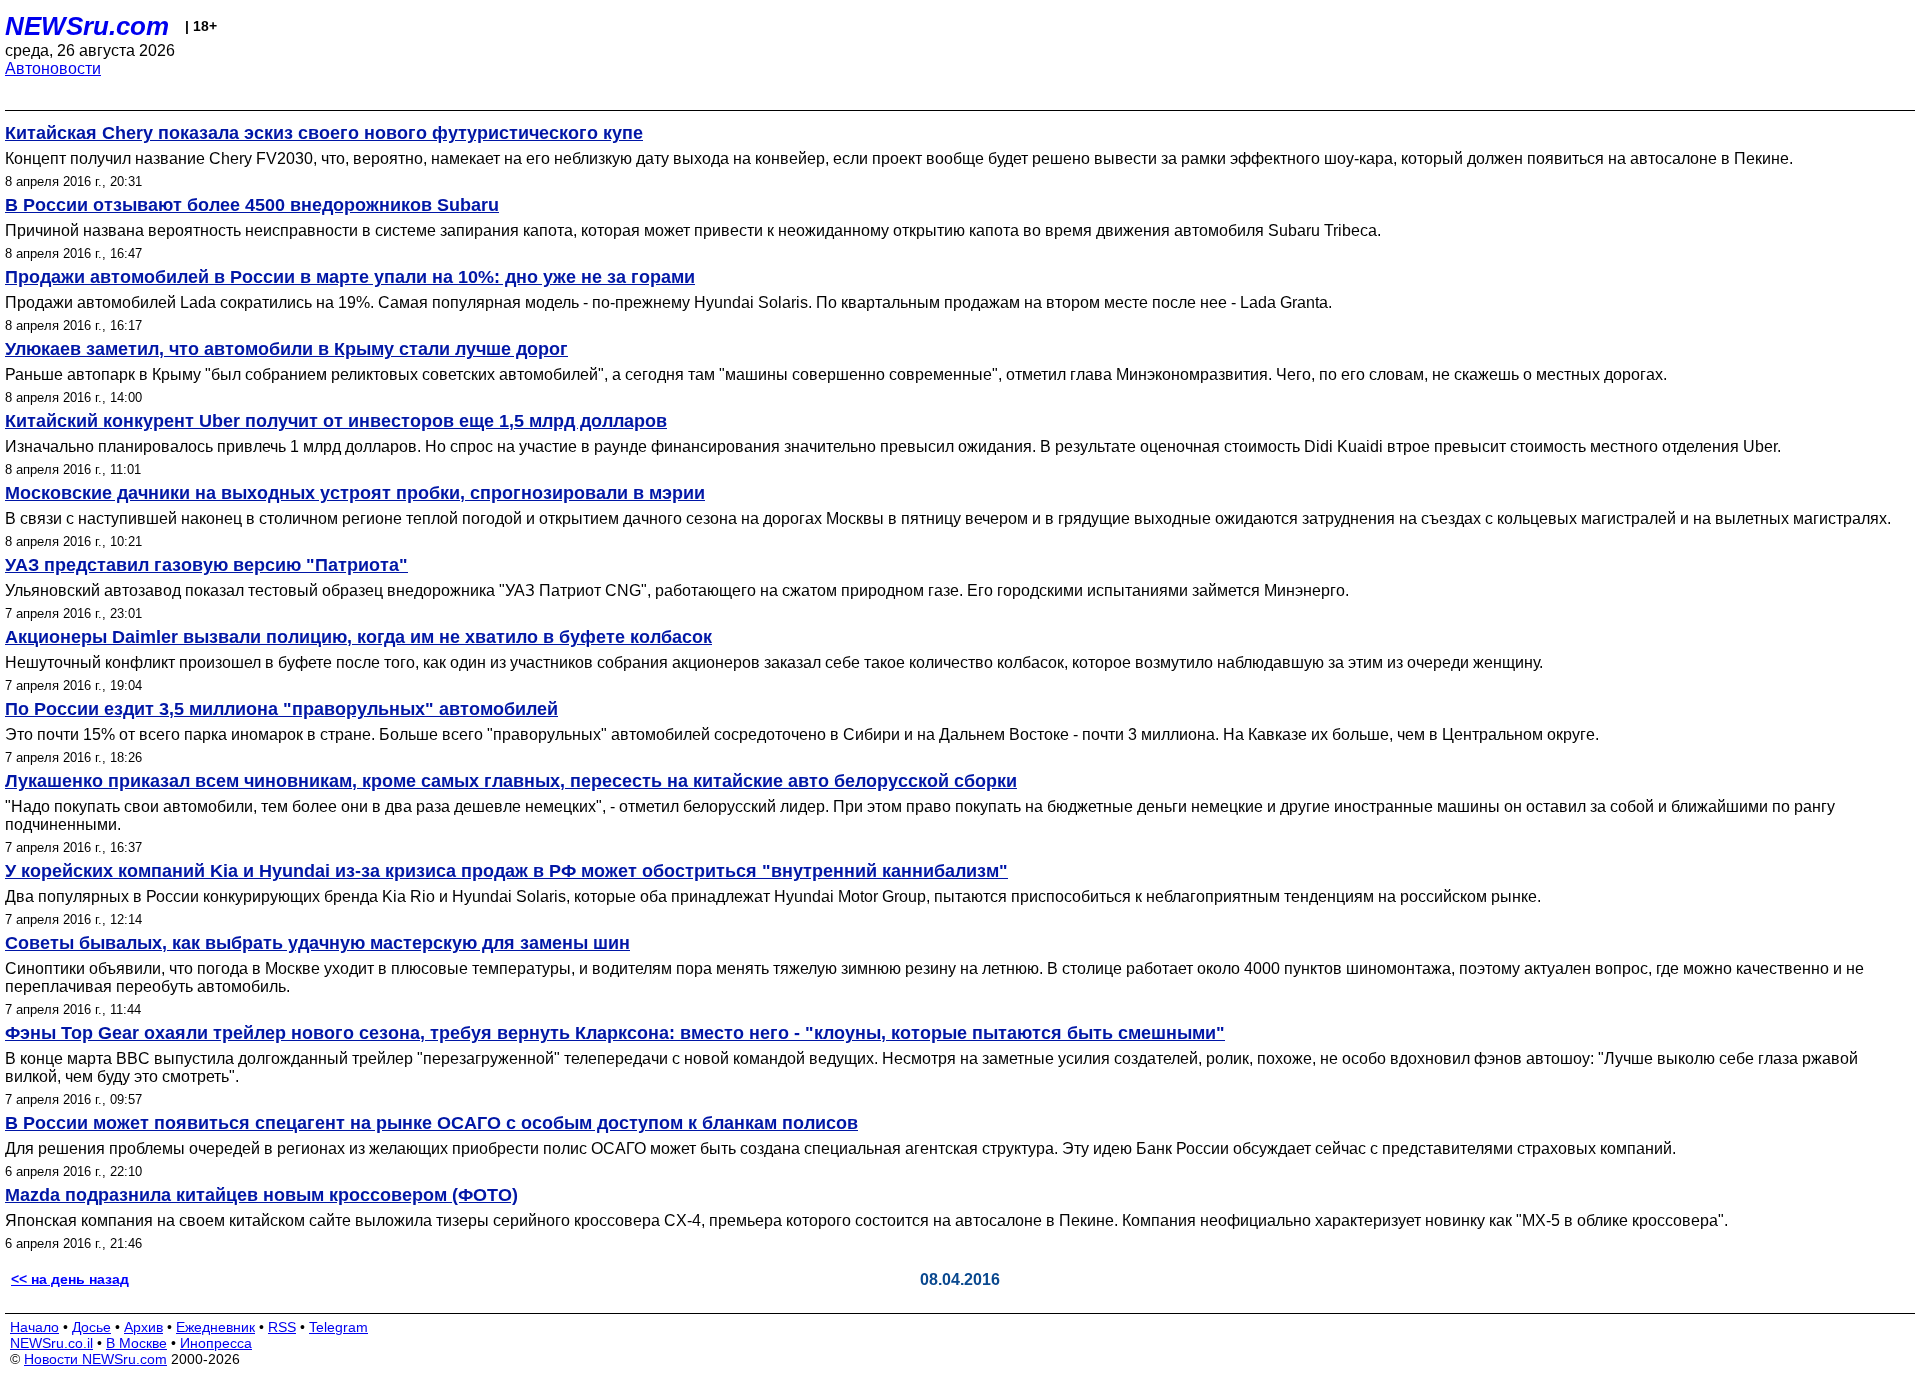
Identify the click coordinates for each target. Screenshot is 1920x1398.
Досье (91, 1327)
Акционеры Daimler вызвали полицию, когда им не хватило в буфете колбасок (358, 637)
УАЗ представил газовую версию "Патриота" (206, 565)
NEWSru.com (87, 26)
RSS (282, 1327)
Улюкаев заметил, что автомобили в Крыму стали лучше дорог (286, 349)
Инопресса (216, 1343)
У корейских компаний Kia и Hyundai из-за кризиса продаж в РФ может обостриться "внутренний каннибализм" (506, 871)
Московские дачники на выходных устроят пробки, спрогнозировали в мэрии (355, 493)
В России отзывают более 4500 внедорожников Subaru (252, 205)
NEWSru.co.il (51, 1343)
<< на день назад (70, 1279)
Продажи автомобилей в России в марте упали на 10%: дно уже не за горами (350, 277)
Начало (34, 1327)
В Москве (136, 1343)
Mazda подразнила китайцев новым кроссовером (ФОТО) (261, 1195)
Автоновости (53, 68)
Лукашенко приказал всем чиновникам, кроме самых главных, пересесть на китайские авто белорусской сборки (511, 781)
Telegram (338, 1327)
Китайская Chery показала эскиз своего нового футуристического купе (324, 133)
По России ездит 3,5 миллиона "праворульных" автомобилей (281, 709)
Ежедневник (215, 1327)
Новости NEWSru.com (95, 1359)
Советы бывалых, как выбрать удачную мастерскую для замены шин (317, 943)
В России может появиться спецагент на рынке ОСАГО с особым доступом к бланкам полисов (431, 1123)
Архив (143, 1327)
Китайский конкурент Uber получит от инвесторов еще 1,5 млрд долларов (336, 421)
